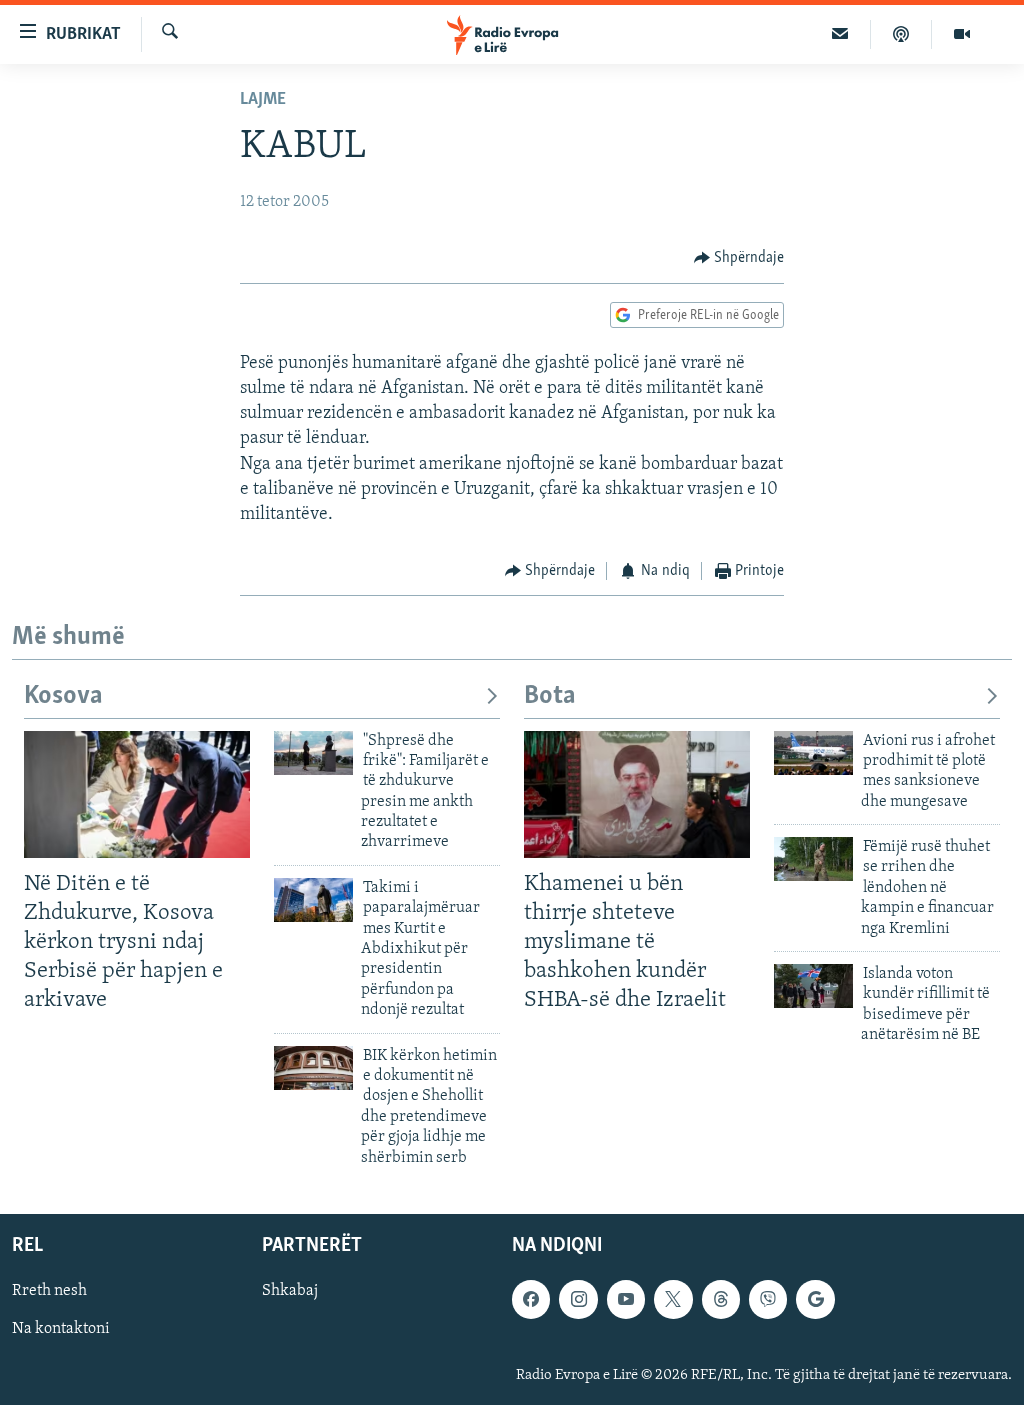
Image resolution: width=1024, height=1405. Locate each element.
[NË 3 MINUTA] (840, 34)
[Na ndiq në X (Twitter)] (673, 1299)
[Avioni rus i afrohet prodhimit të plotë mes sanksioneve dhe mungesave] (813, 753)
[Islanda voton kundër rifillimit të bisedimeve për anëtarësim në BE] (813, 986)
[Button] (739, 258)
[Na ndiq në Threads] (721, 1299)
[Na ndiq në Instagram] (578, 1299)
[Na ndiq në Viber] (768, 1299)
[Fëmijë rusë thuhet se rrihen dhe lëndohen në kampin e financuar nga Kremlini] (813, 859)
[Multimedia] (962, 34)
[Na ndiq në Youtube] (626, 1299)
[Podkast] (901, 34)
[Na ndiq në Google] (815, 1299)
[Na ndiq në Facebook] (531, 1299)
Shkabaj (290, 1291)
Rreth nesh (49, 1291)
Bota (550, 696)
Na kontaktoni (61, 1329)
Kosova (63, 696)
